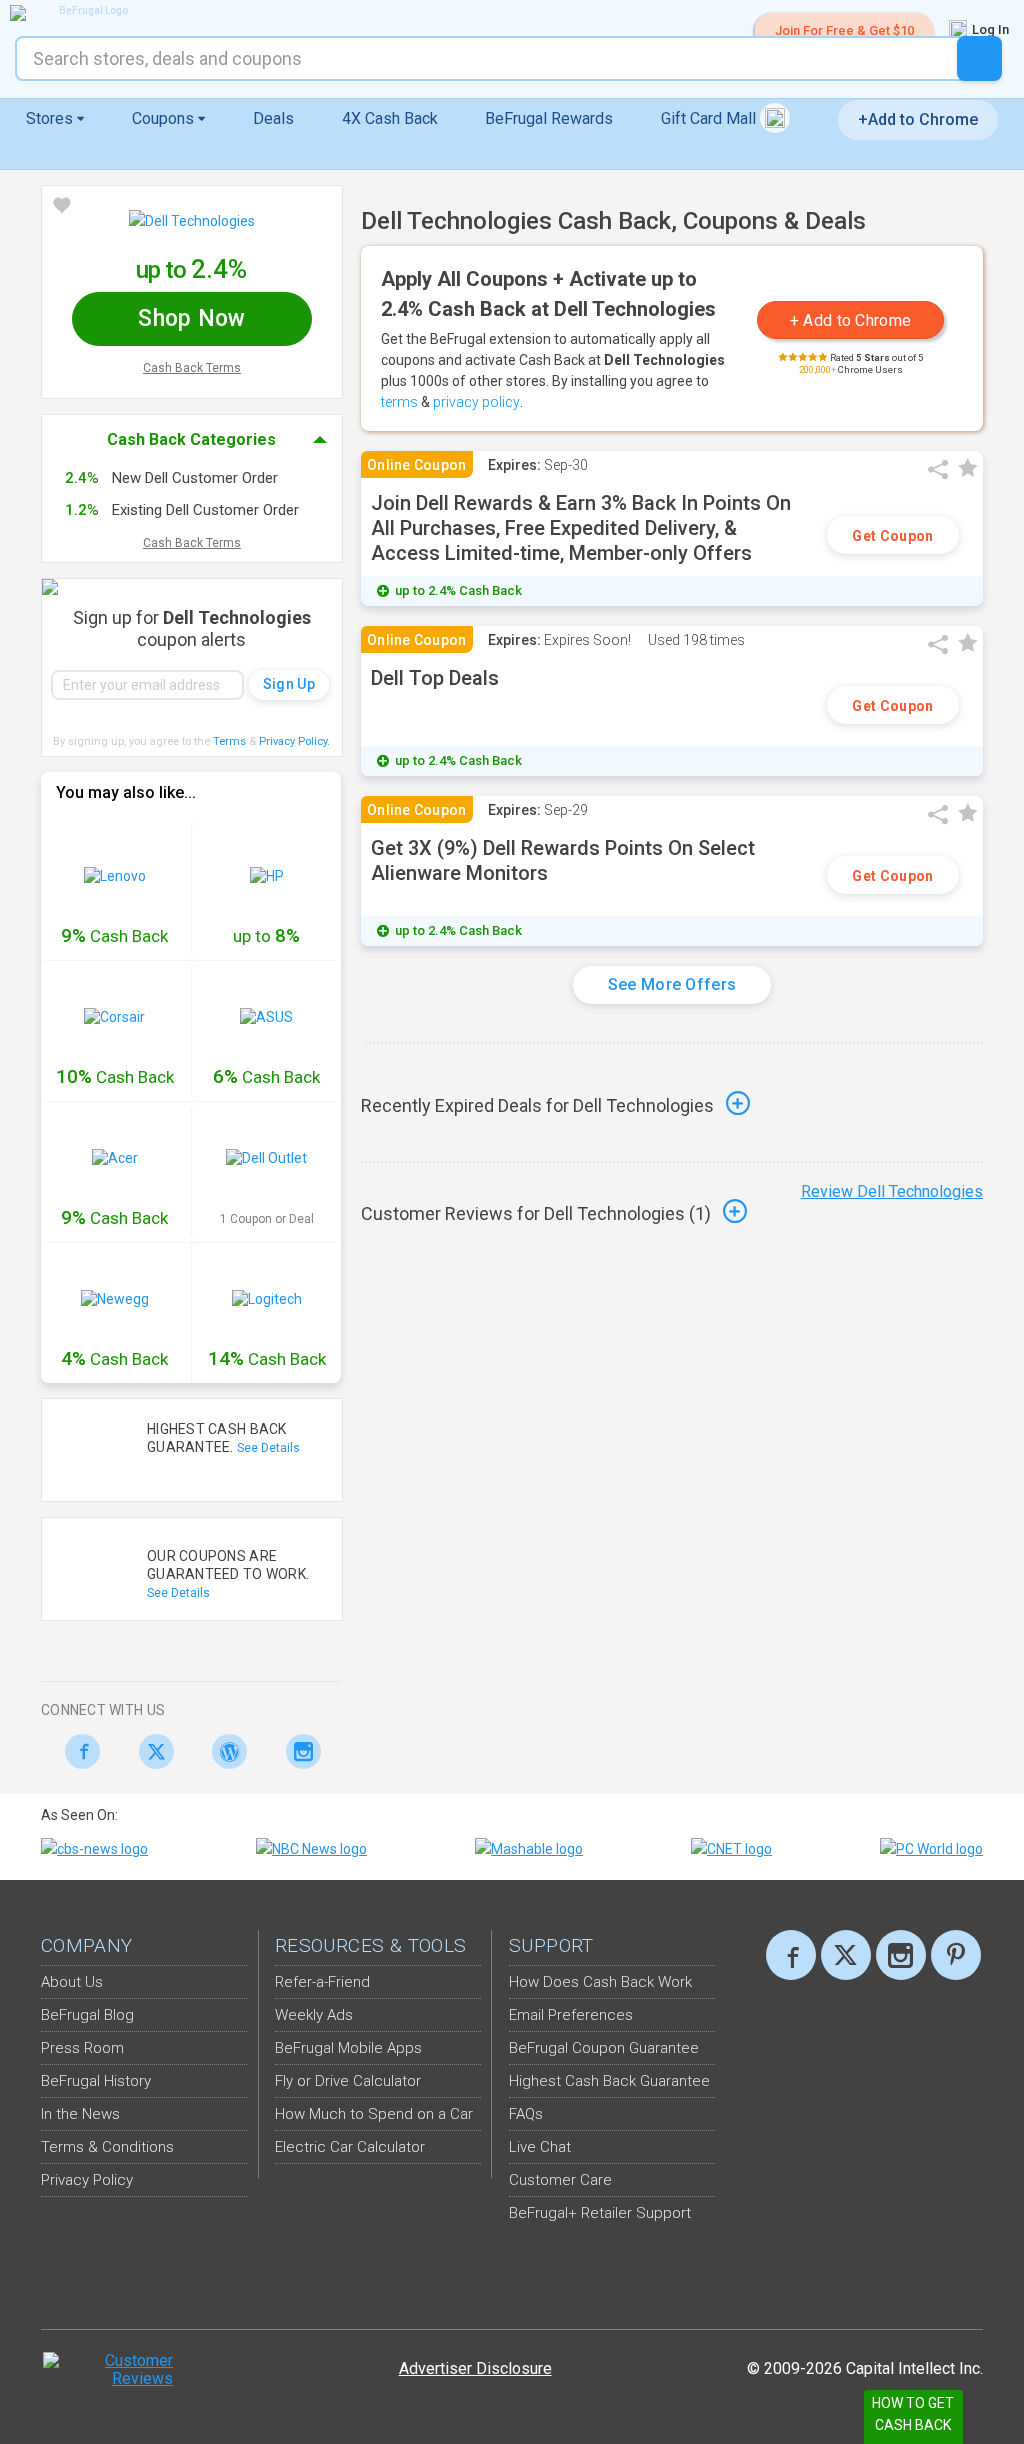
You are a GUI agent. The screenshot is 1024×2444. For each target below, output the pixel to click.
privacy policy (476, 402)
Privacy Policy (294, 741)
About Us (72, 1982)
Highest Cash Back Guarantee (609, 2081)
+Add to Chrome (918, 119)
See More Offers (672, 984)
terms (399, 402)
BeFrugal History (96, 2081)
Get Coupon (892, 536)
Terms (229, 741)
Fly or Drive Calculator (348, 2081)
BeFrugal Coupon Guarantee (604, 2048)
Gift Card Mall (710, 118)
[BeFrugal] (85, 13)
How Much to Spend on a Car (374, 2114)
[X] (846, 1955)
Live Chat (540, 2147)
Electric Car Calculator (350, 2147)
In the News (80, 2114)
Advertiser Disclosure (475, 2368)
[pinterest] (956, 1955)
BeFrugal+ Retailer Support (600, 2213)
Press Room (82, 2048)
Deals (273, 118)
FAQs (526, 2114)
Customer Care (560, 2180)
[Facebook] (77, 1751)
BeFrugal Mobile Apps (348, 2048)
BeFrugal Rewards (549, 118)
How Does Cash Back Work (600, 1982)
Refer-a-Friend (322, 1982)
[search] (979, 58)
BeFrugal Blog (87, 2015)
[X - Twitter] (151, 1751)
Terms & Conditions (107, 2147)
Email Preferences (571, 2015)
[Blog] (224, 1751)
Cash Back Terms (192, 368)
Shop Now (191, 318)
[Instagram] (298, 1751)
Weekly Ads (314, 2015)
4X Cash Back (390, 118)
